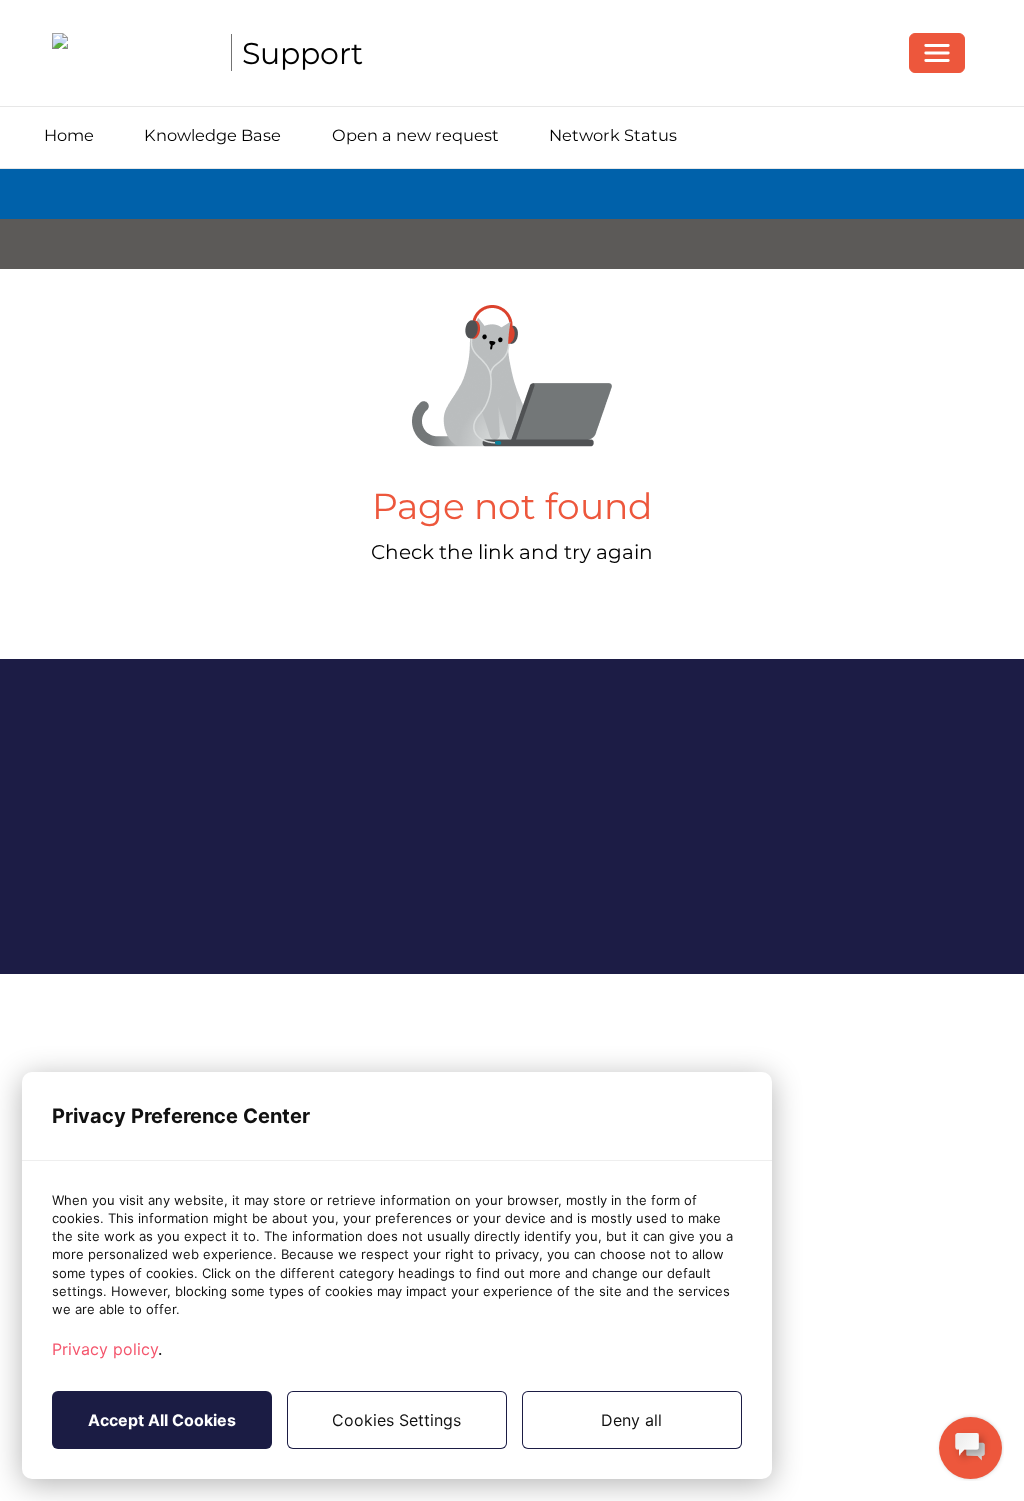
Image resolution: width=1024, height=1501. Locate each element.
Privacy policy (105, 1349)
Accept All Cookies (162, 1420)
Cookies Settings (396, 1420)
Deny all (631, 1420)
